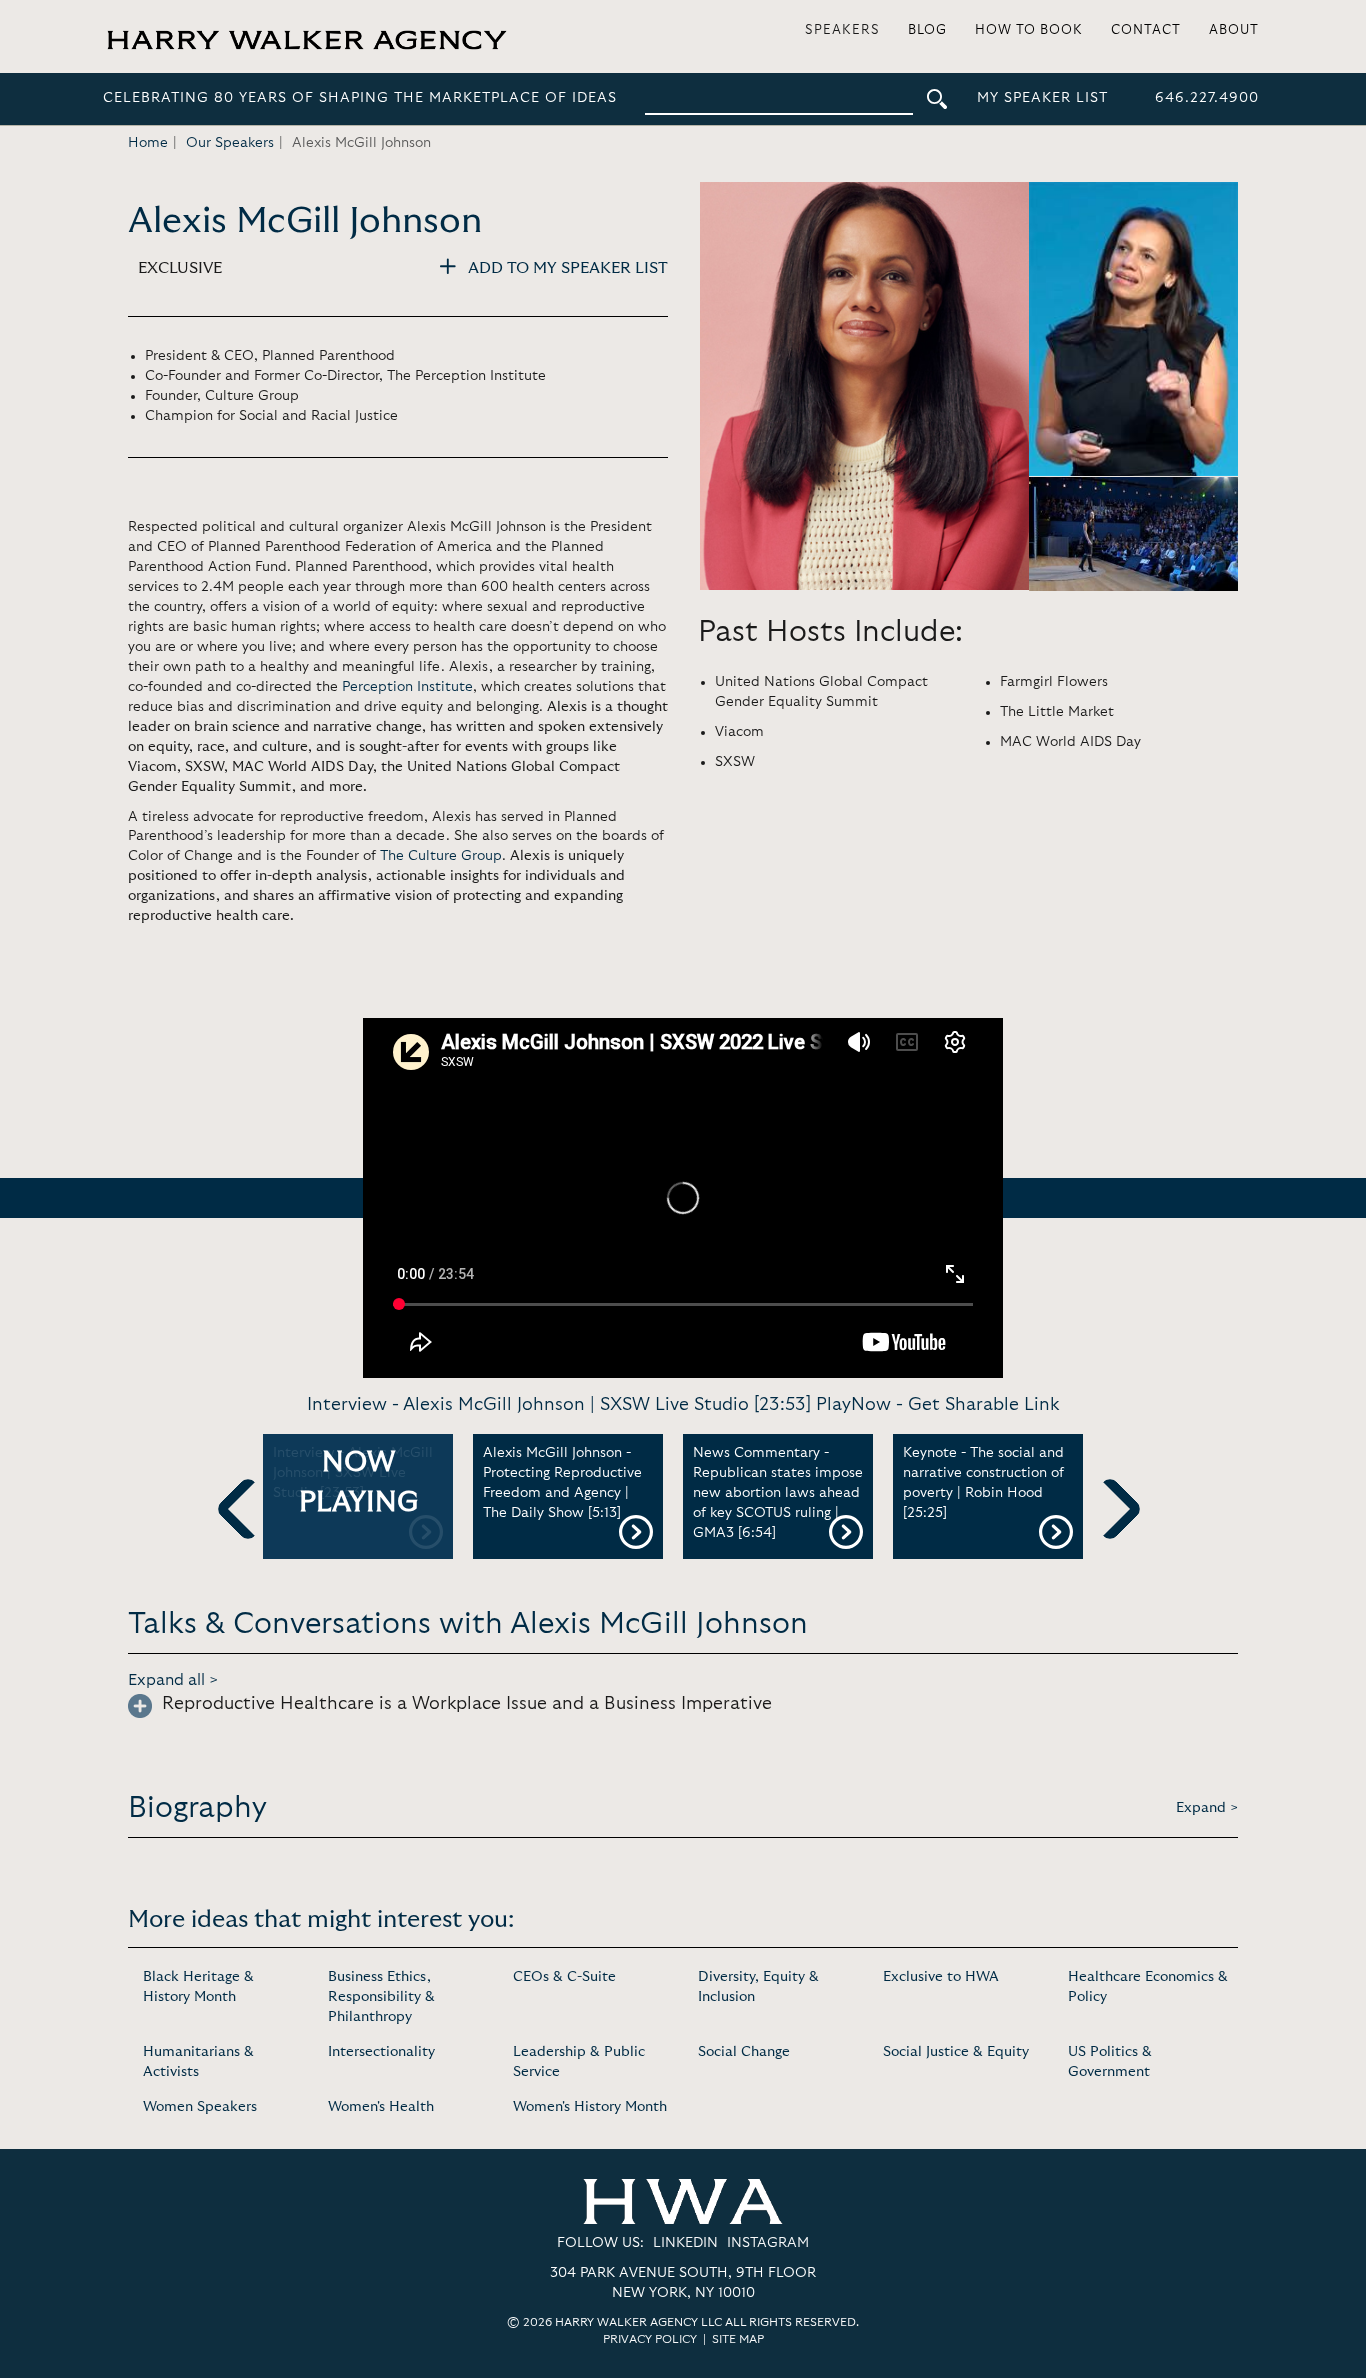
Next (1110, 1542)
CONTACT (1146, 30)
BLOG (927, 30)
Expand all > (173, 1680)
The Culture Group (441, 856)
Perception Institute (407, 687)
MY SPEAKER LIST (1042, 98)
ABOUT (1234, 30)
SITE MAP (738, 2339)
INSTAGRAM (768, 2243)
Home (148, 143)
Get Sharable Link (983, 1405)
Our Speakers (230, 143)
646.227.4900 (1207, 98)
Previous (248, 1542)
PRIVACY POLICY (650, 2339)
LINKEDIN (685, 2243)
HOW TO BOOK (1029, 30)
